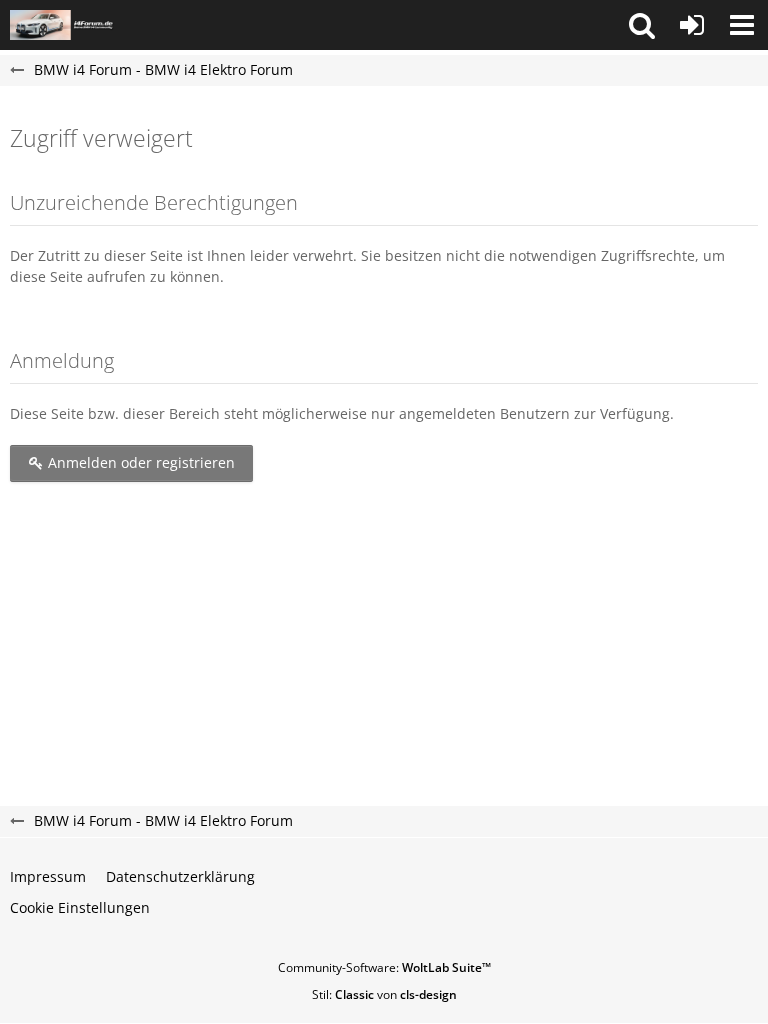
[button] (642, 25)
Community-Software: (384, 967)
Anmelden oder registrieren (139, 462)
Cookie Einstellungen (80, 907)
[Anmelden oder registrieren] (692, 25)
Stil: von (384, 994)
